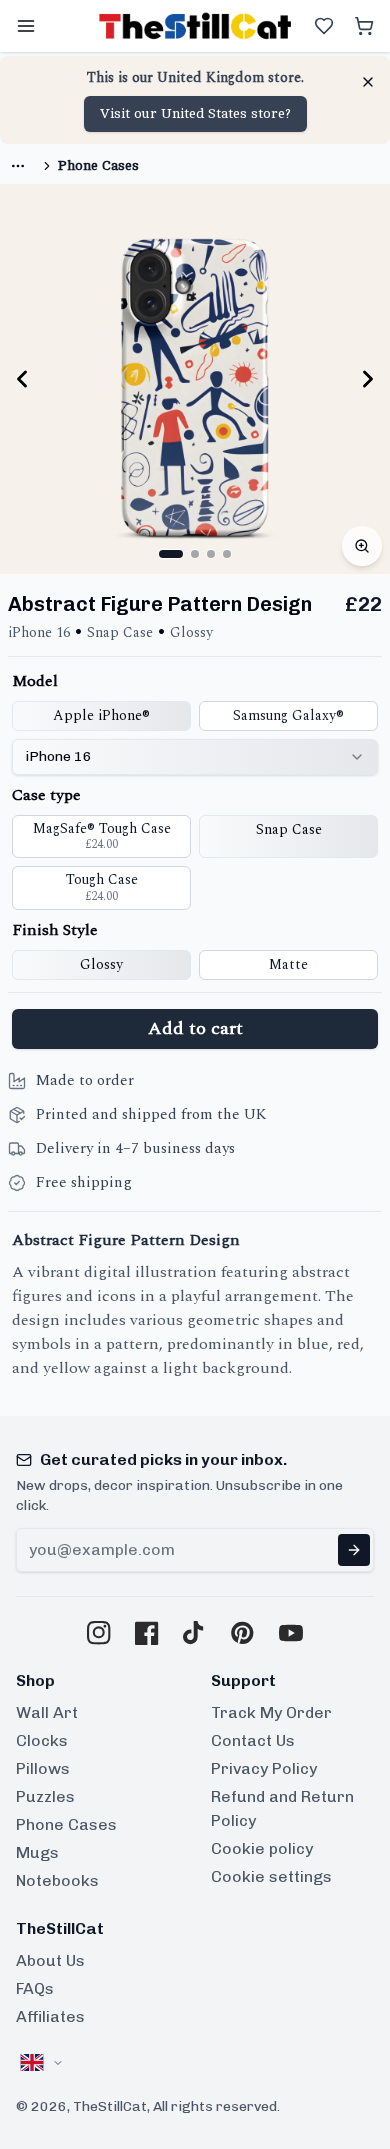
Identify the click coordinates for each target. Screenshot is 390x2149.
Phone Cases (98, 165)
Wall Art (47, 1712)
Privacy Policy (264, 1768)
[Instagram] (99, 1633)
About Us (50, 1960)
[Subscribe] (354, 1550)
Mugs (37, 1852)
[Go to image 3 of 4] (211, 554)
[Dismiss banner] (368, 82)
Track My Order (271, 1712)
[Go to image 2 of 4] (195, 554)
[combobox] (195, 757)
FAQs (35, 1988)
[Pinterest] (243, 1633)
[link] (18, 166)
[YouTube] (291, 1633)
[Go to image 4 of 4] (227, 554)
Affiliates (50, 2016)
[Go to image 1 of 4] (171, 554)
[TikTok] (195, 1633)
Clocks (42, 1740)
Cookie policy (262, 1848)
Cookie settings (271, 1876)
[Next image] (368, 379)
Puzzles (45, 1796)
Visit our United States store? (195, 113)
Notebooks (57, 1880)
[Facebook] (147, 1633)
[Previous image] (22, 379)
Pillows (43, 1768)
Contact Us (253, 1740)
